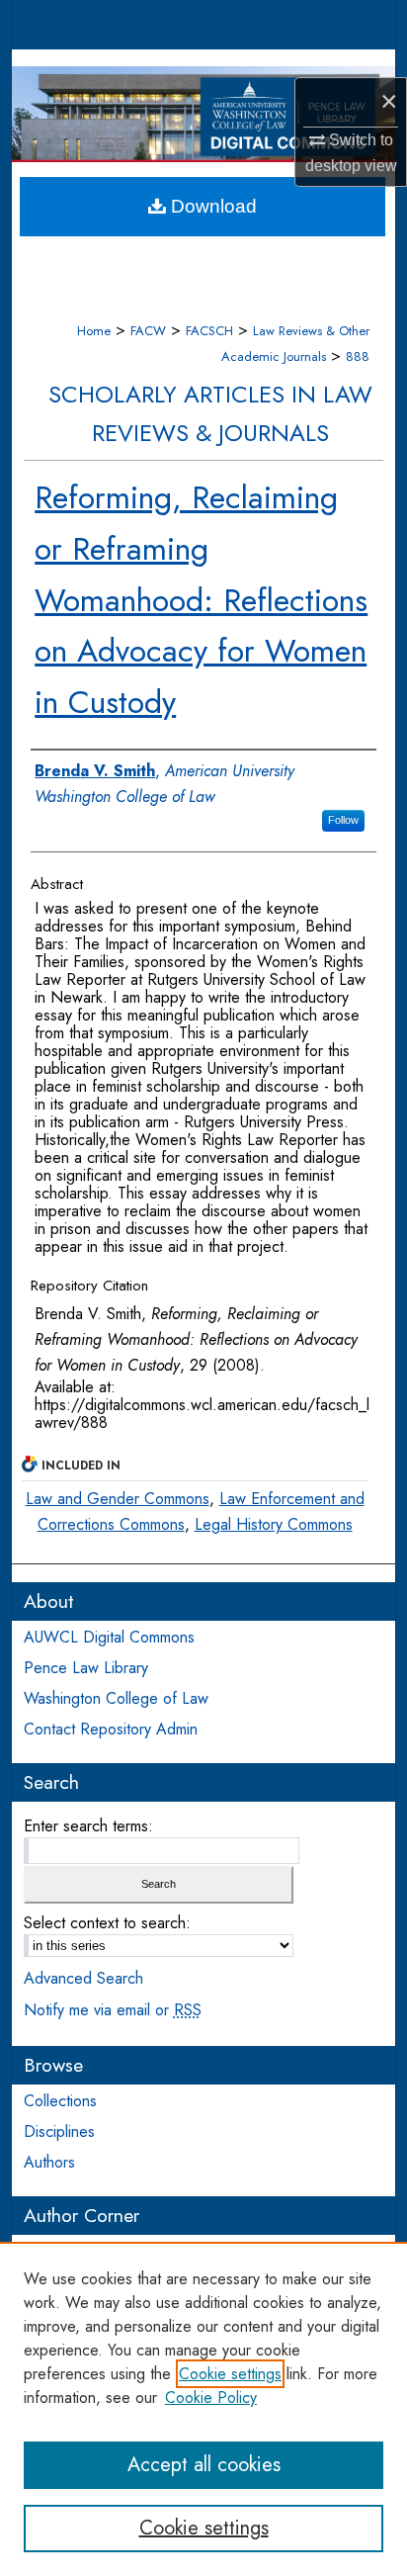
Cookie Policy (211, 2398)
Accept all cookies (204, 2465)
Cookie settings (230, 2374)
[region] (203, 2409)
